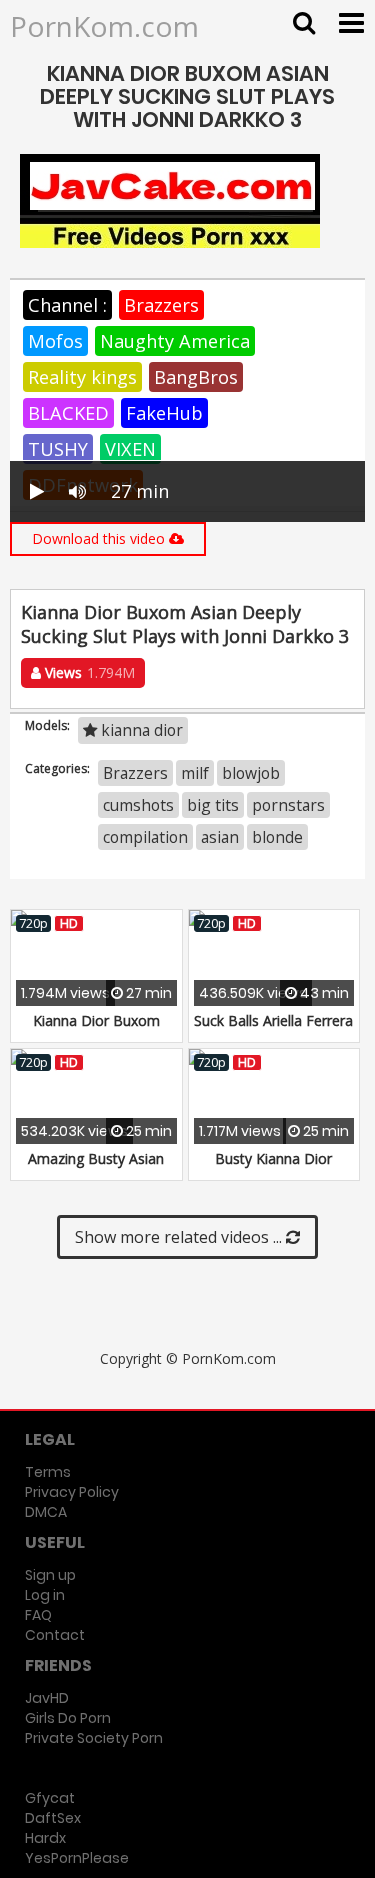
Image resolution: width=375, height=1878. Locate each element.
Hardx (45, 1838)
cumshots (138, 805)
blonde (277, 837)
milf (195, 773)
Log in (45, 1595)
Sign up (50, 1575)
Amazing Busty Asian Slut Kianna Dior (96, 1168)
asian (220, 837)
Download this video (100, 538)
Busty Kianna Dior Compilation (273, 1168)
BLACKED (68, 413)
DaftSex (53, 1818)
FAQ (38, 1615)
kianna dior (140, 730)
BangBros (196, 377)
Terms (48, 1472)
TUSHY (58, 449)
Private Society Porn (94, 1738)
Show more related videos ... (180, 1237)
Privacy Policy (72, 1492)
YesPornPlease (77, 1858)
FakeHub (164, 413)
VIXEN (130, 449)
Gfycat (50, 1798)
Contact (55, 1635)
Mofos (55, 341)
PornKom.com (104, 26)
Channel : (67, 305)
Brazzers (161, 305)
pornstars (288, 805)
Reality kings (82, 377)
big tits (213, 805)
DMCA (46, 1512)
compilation (145, 837)
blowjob (251, 773)
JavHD (47, 1698)
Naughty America (175, 341)
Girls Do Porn (68, 1718)
